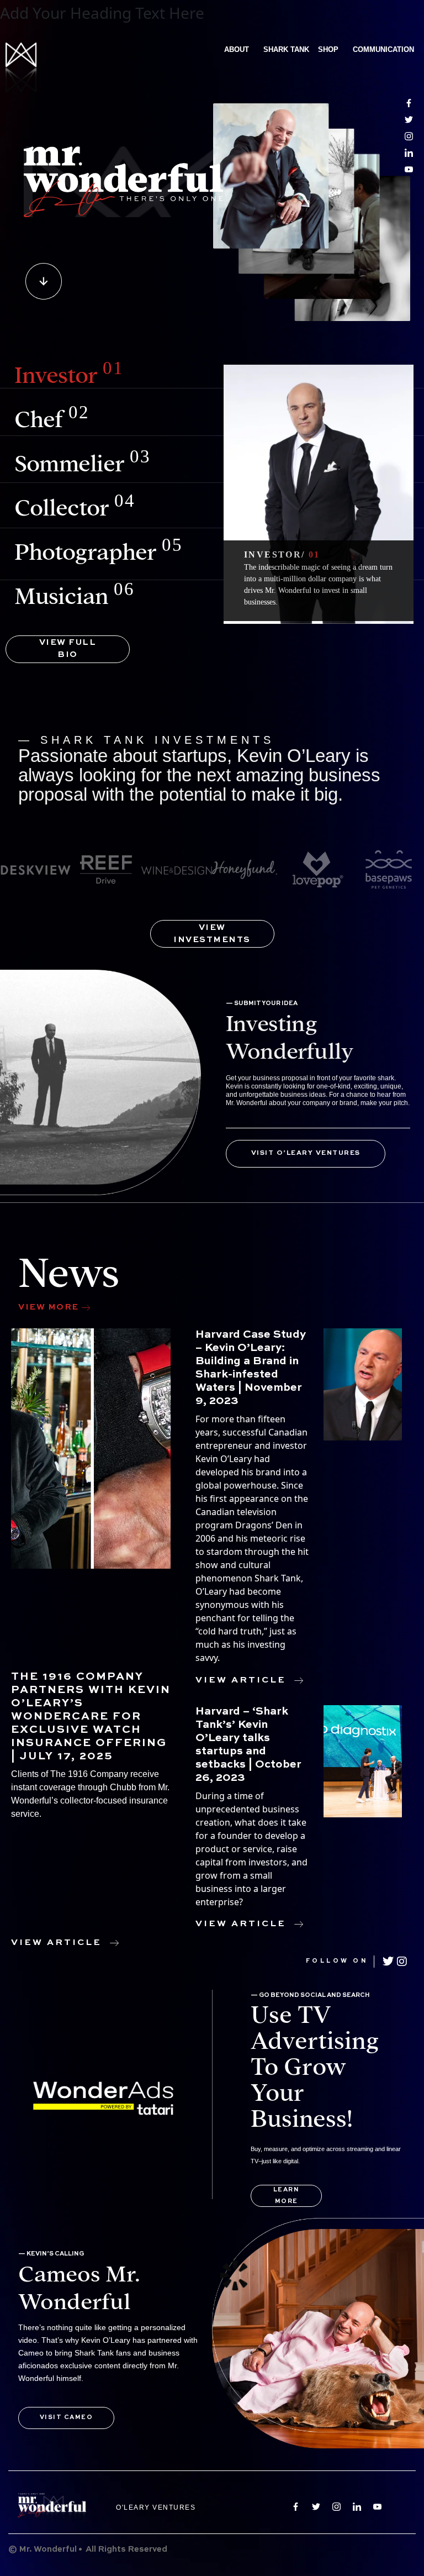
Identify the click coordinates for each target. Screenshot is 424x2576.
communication (383, 49)
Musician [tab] (74, 594)
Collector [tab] (75, 506)
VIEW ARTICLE (56, 1943)
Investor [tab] (69, 373)
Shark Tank (286, 49)
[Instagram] (401, 1962)
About (237, 49)
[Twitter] (388, 1962)
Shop (328, 49)
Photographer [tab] (99, 550)
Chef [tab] (52, 417)
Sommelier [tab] (82, 461)
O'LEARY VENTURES (156, 2507)
